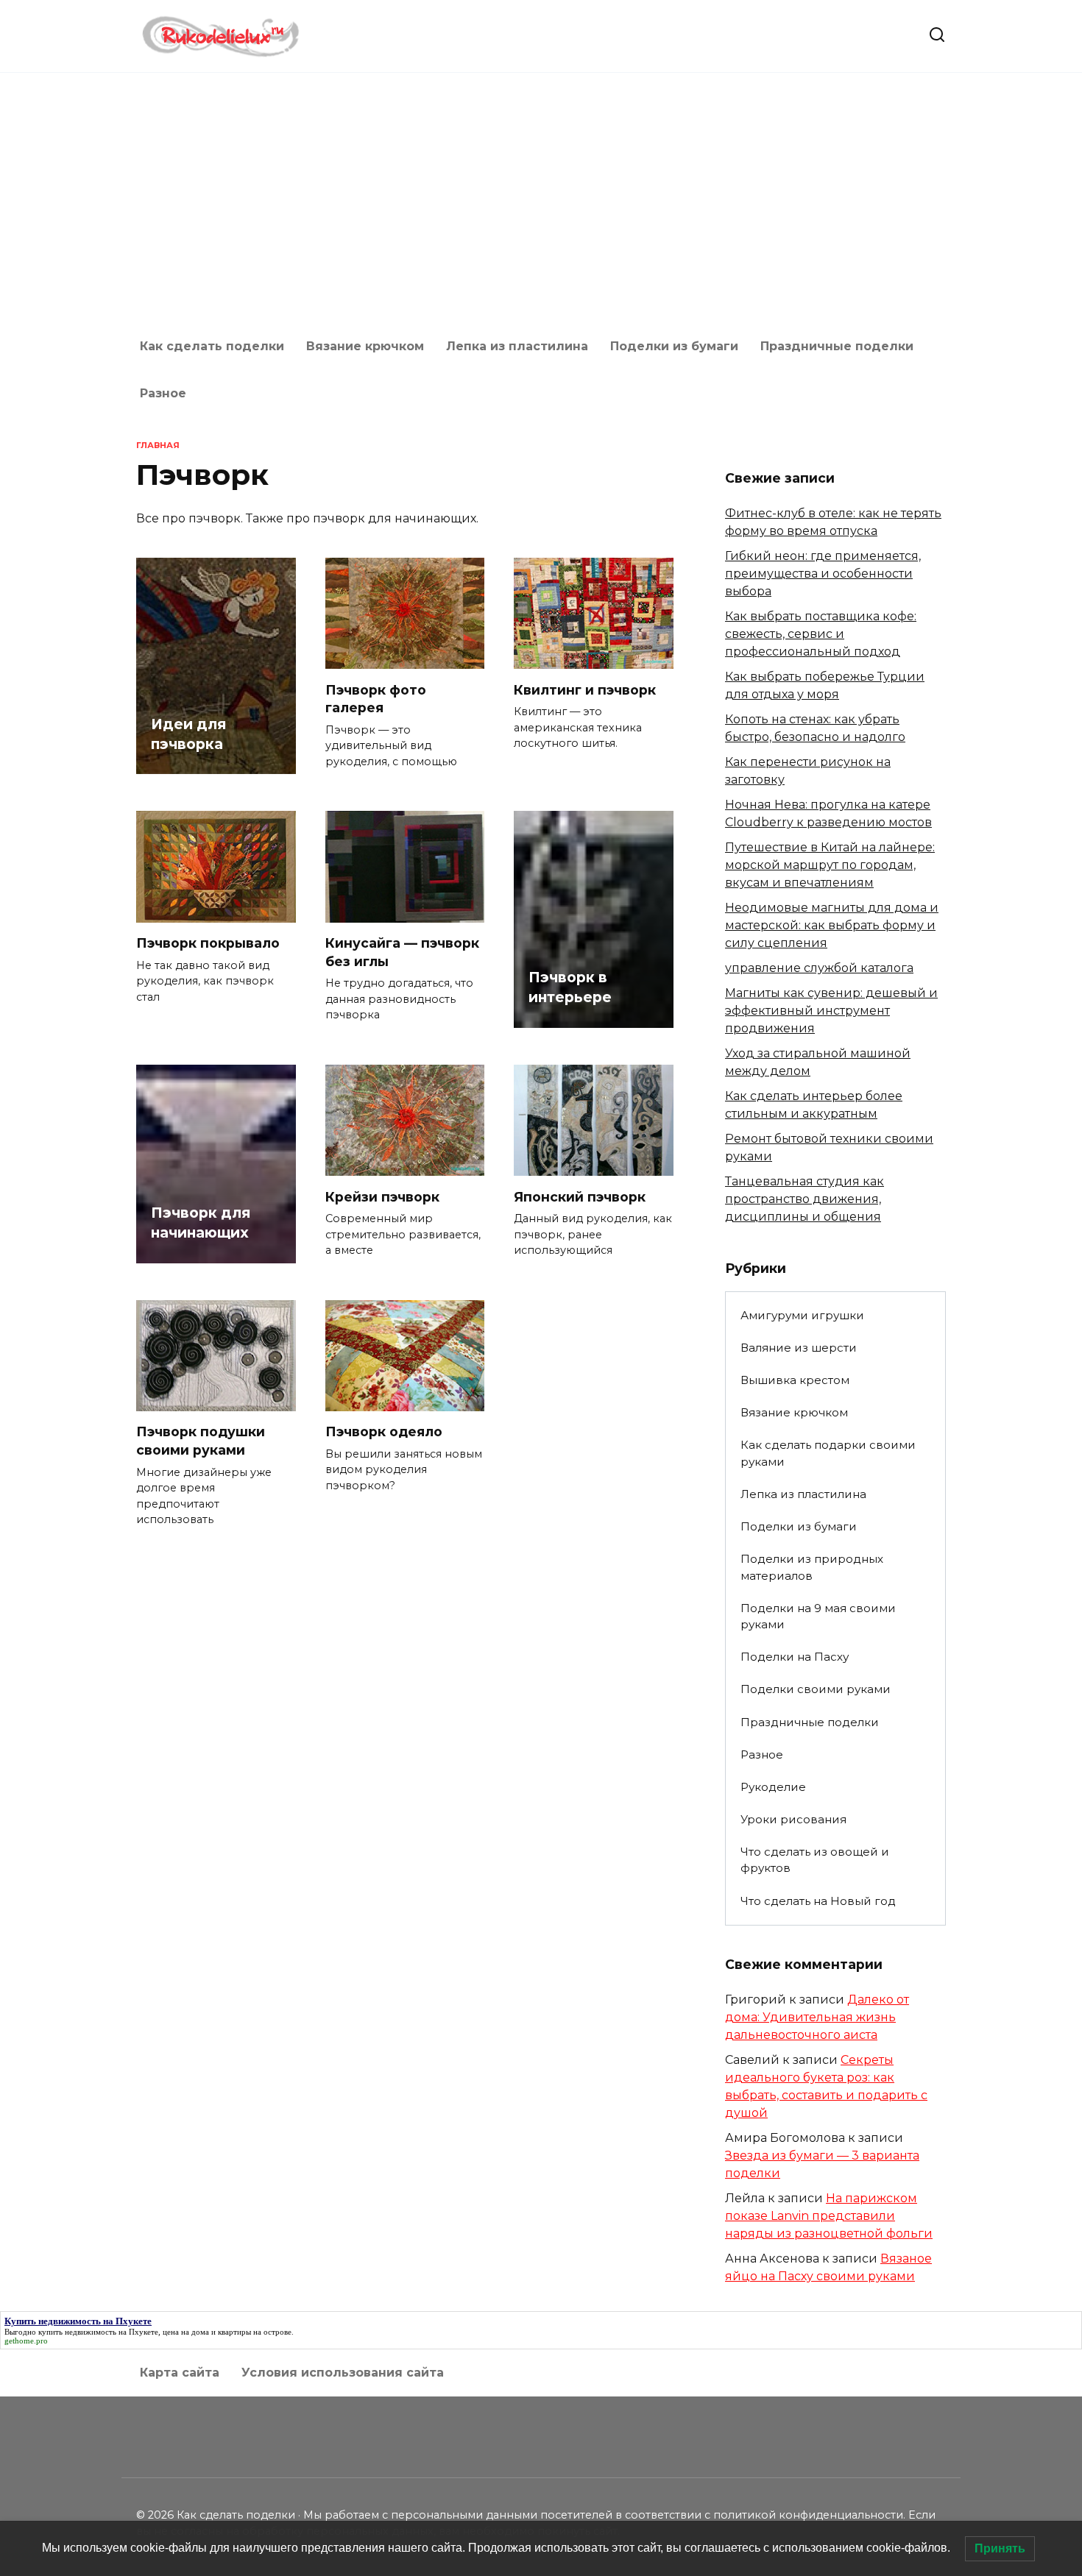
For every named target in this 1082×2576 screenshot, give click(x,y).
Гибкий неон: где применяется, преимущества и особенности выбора (823, 574)
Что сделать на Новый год (818, 1901)
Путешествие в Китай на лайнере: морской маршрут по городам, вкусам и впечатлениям (830, 865)
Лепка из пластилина (517, 346)
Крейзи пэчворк (382, 1196)
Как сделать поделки (212, 346)
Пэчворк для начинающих (201, 1223)
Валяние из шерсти (799, 1348)
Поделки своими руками (816, 1689)
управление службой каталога (819, 968)
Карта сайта (180, 2373)
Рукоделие (773, 1787)
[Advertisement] (541, 198)
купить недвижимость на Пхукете (98, 2332)
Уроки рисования (793, 1819)
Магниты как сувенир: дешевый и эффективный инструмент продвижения (831, 1011)
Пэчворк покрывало (208, 943)
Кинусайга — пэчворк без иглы (402, 952)
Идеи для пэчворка (188, 734)
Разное (163, 393)
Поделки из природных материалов (812, 1567)
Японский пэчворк (580, 1196)
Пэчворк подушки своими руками (201, 1441)
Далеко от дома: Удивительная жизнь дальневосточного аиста (817, 2017)
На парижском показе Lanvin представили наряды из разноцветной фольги (829, 2216)
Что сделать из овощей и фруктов (815, 1860)
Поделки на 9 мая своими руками (818, 1617)
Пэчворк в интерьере (570, 987)
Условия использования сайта (343, 2373)
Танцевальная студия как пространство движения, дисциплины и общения (805, 1199)
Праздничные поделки (837, 346)
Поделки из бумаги (674, 346)
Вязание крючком (365, 346)
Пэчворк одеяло (384, 1431)
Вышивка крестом (795, 1380)
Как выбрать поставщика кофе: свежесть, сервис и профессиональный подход (821, 634)
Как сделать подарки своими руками (828, 1453)
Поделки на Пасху (795, 1657)
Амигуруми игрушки (802, 1315)
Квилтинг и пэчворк (585, 689)
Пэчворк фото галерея (376, 698)
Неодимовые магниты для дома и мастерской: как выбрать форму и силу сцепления (832, 925)
